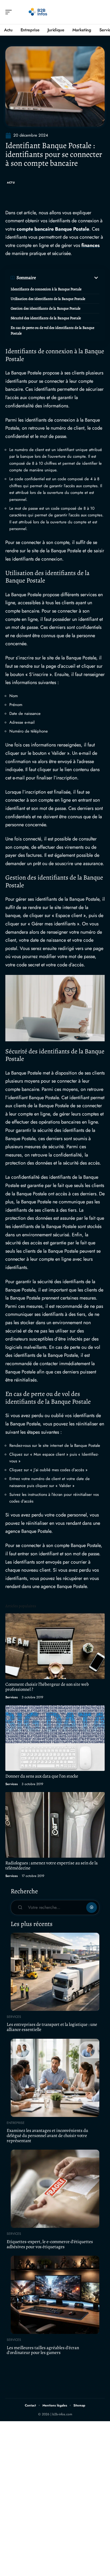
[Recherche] (101, 12)
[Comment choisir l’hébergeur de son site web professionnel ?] (55, 1646)
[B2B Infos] (38, 12)
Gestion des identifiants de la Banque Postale (46, 308)
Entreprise (16, 2123)
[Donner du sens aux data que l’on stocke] (55, 1738)
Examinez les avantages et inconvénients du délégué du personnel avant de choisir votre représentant (47, 2135)
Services (11, 1697)
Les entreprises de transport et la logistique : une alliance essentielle (52, 2027)
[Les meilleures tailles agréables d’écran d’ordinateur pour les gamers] (55, 2295)
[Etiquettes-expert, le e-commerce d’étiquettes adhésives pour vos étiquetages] (55, 2189)
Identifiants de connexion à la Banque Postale (46, 289)
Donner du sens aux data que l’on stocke (42, 1776)
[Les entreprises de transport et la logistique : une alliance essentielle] (55, 1972)
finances (91, 245)
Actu (11, 183)
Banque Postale (72, 229)
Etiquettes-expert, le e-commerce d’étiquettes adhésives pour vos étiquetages (50, 2244)
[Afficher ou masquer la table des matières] (68, 278)
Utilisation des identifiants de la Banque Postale (48, 299)
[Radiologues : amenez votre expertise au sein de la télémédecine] (55, 1825)
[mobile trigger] (10, 12)
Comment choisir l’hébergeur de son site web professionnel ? (47, 1687)
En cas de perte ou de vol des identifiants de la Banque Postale (52, 331)
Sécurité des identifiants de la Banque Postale (46, 318)
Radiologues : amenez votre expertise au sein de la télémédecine (52, 1865)
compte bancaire (35, 229)
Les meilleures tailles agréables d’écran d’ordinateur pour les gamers (43, 2350)
